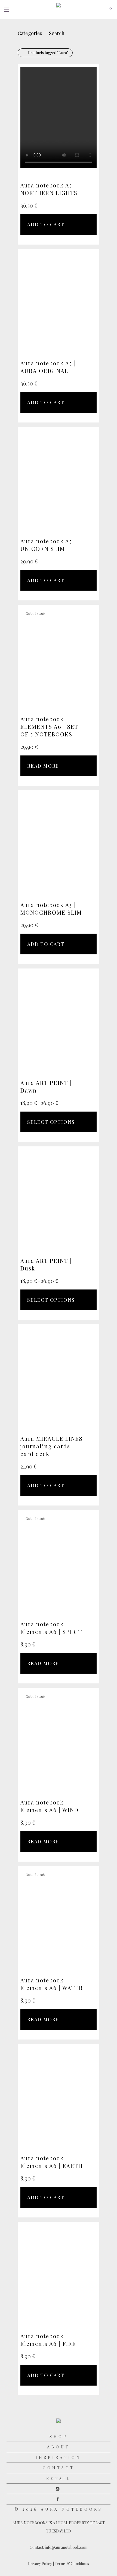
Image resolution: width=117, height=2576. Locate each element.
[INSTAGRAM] (59, 2489)
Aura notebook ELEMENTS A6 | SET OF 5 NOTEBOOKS (49, 726)
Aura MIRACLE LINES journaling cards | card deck (52, 1446)
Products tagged (48, 53)
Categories (30, 33)
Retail (59, 2478)
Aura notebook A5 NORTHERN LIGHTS (49, 189)
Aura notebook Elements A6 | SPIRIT (51, 1628)
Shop (59, 2437)
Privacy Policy (40, 2564)
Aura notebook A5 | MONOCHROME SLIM (51, 908)
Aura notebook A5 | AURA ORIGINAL (48, 367)
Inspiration (59, 2458)
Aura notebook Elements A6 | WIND (50, 1806)
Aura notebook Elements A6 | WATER (52, 1984)
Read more (43, 766)
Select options (51, 1122)
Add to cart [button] (46, 224)
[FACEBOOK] (59, 2499)
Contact (59, 2468)
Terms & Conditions (72, 2564)
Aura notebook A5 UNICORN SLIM (46, 545)
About (59, 2447)
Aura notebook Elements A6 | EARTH (52, 2162)
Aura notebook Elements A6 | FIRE (48, 2340)
